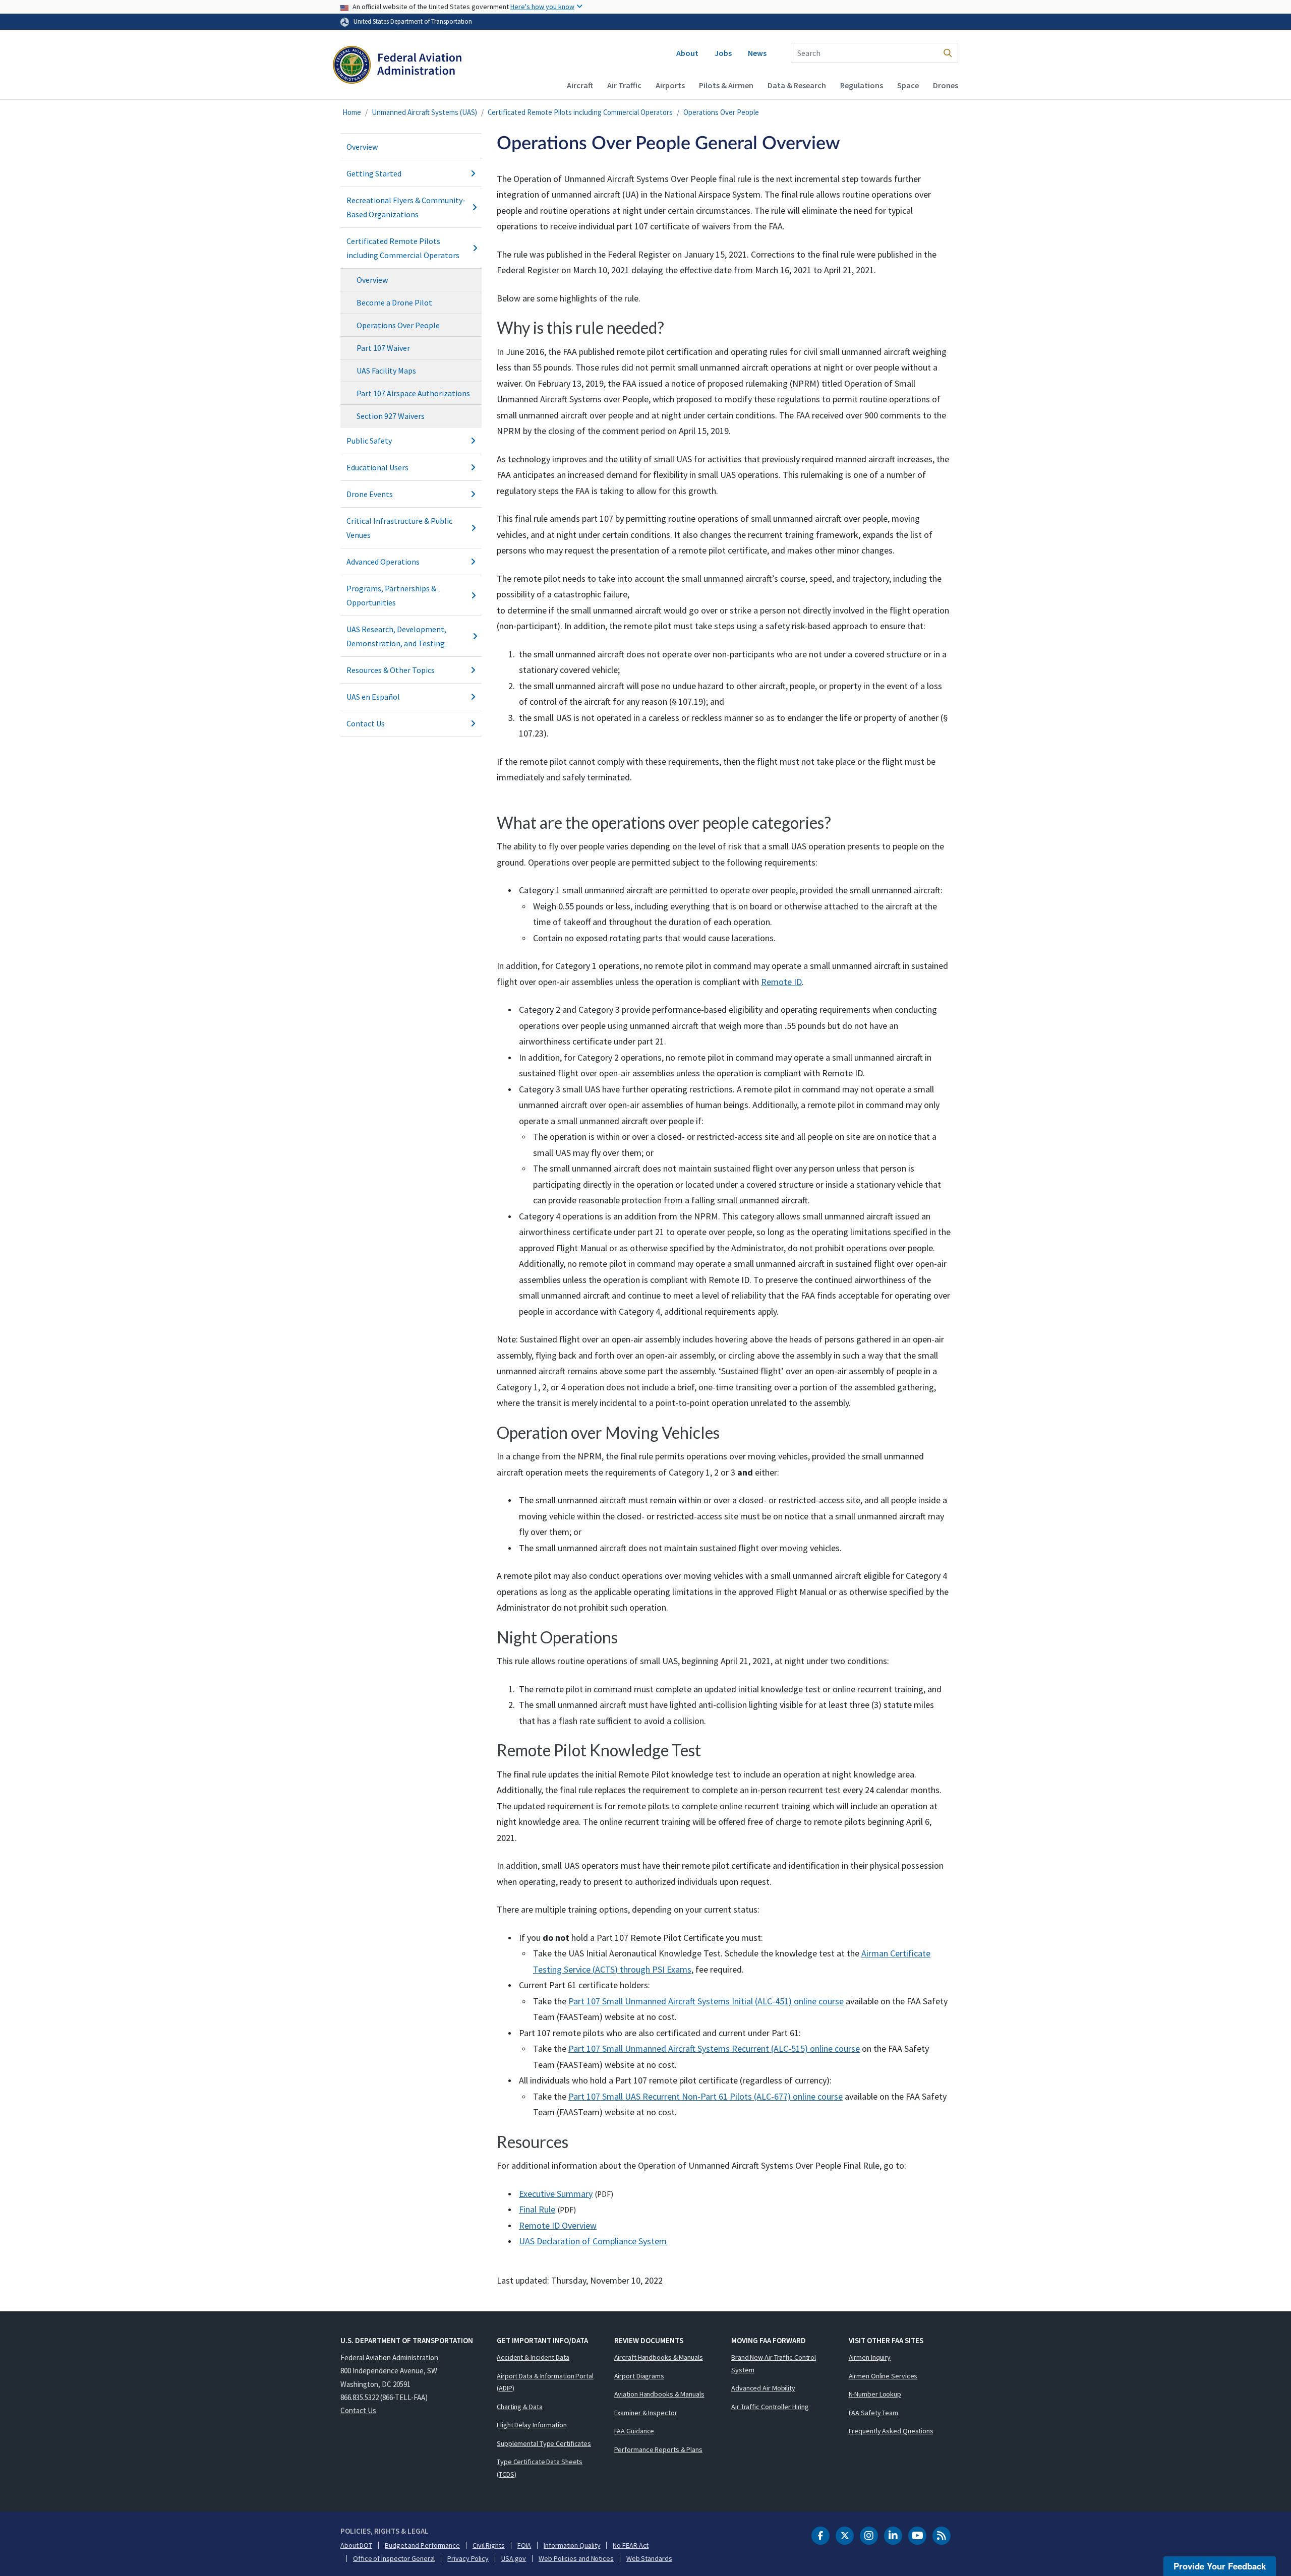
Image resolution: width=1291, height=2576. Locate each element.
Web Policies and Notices (576, 2558)
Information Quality (572, 2545)
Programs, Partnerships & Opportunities (391, 595)
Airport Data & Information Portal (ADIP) (545, 2382)
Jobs (723, 53)
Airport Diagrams (639, 2376)
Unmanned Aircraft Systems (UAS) (424, 112)
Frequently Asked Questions (891, 2431)
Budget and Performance (422, 2545)
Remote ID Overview (558, 2225)
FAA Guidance (634, 2431)
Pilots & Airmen (726, 85)
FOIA (524, 2545)
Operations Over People (721, 112)
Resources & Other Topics (391, 670)
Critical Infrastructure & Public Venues (399, 528)
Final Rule (537, 2209)
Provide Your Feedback (1220, 2566)
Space (908, 85)
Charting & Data (520, 2407)
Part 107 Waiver (383, 348)
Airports (670, 85)
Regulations (862, 85)
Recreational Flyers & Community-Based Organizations (406, 207)
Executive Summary (556, 2194)
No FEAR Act (631, 2545)
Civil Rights (489, 2545)
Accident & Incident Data (533, 2357)
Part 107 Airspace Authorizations (413, 393)
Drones (946, 85)
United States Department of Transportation (413, 21)
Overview (362, 147)
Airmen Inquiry (870, 2357)
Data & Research (797, 85)
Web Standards (649, 2558)
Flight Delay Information (532, 2425)
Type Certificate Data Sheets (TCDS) (540, 2468)
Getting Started (374, 173)
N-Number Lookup (875, 2394)
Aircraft (580, 85)
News (757, 53)
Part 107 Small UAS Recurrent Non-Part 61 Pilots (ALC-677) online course (706, 2096)
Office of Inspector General (394, 2558)
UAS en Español (373, 697)
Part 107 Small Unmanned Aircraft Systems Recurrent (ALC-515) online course (714, 2048)
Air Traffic (624, 85)
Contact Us (366, 723)
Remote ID (781, 982)
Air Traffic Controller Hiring (770, 2407)
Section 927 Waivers (391, 416)
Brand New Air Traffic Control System (774, 2364)
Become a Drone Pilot (394, 302)
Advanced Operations (383, 562)
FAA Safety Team (874, 2413)
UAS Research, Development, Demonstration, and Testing (396, 636)
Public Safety (369, 441)
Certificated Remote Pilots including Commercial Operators (580, 112)
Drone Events (370, 494)
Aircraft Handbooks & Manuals (659, 2357)
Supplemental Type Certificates (544, 2443)
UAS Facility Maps (386, 371)
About (687, 53)
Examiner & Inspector (646, 2413)
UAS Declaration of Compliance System (593, 2241)
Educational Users (377, 467)
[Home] (397, 69)
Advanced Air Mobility (763, 2388)
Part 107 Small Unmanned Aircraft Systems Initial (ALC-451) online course (706, 2001)
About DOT (356, 2545)
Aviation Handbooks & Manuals (659, 2394)
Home (352, 112)
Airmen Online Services (883, 2376)
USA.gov (514, 2558)
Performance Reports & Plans (658, 2449)
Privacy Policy (468, 2558)
